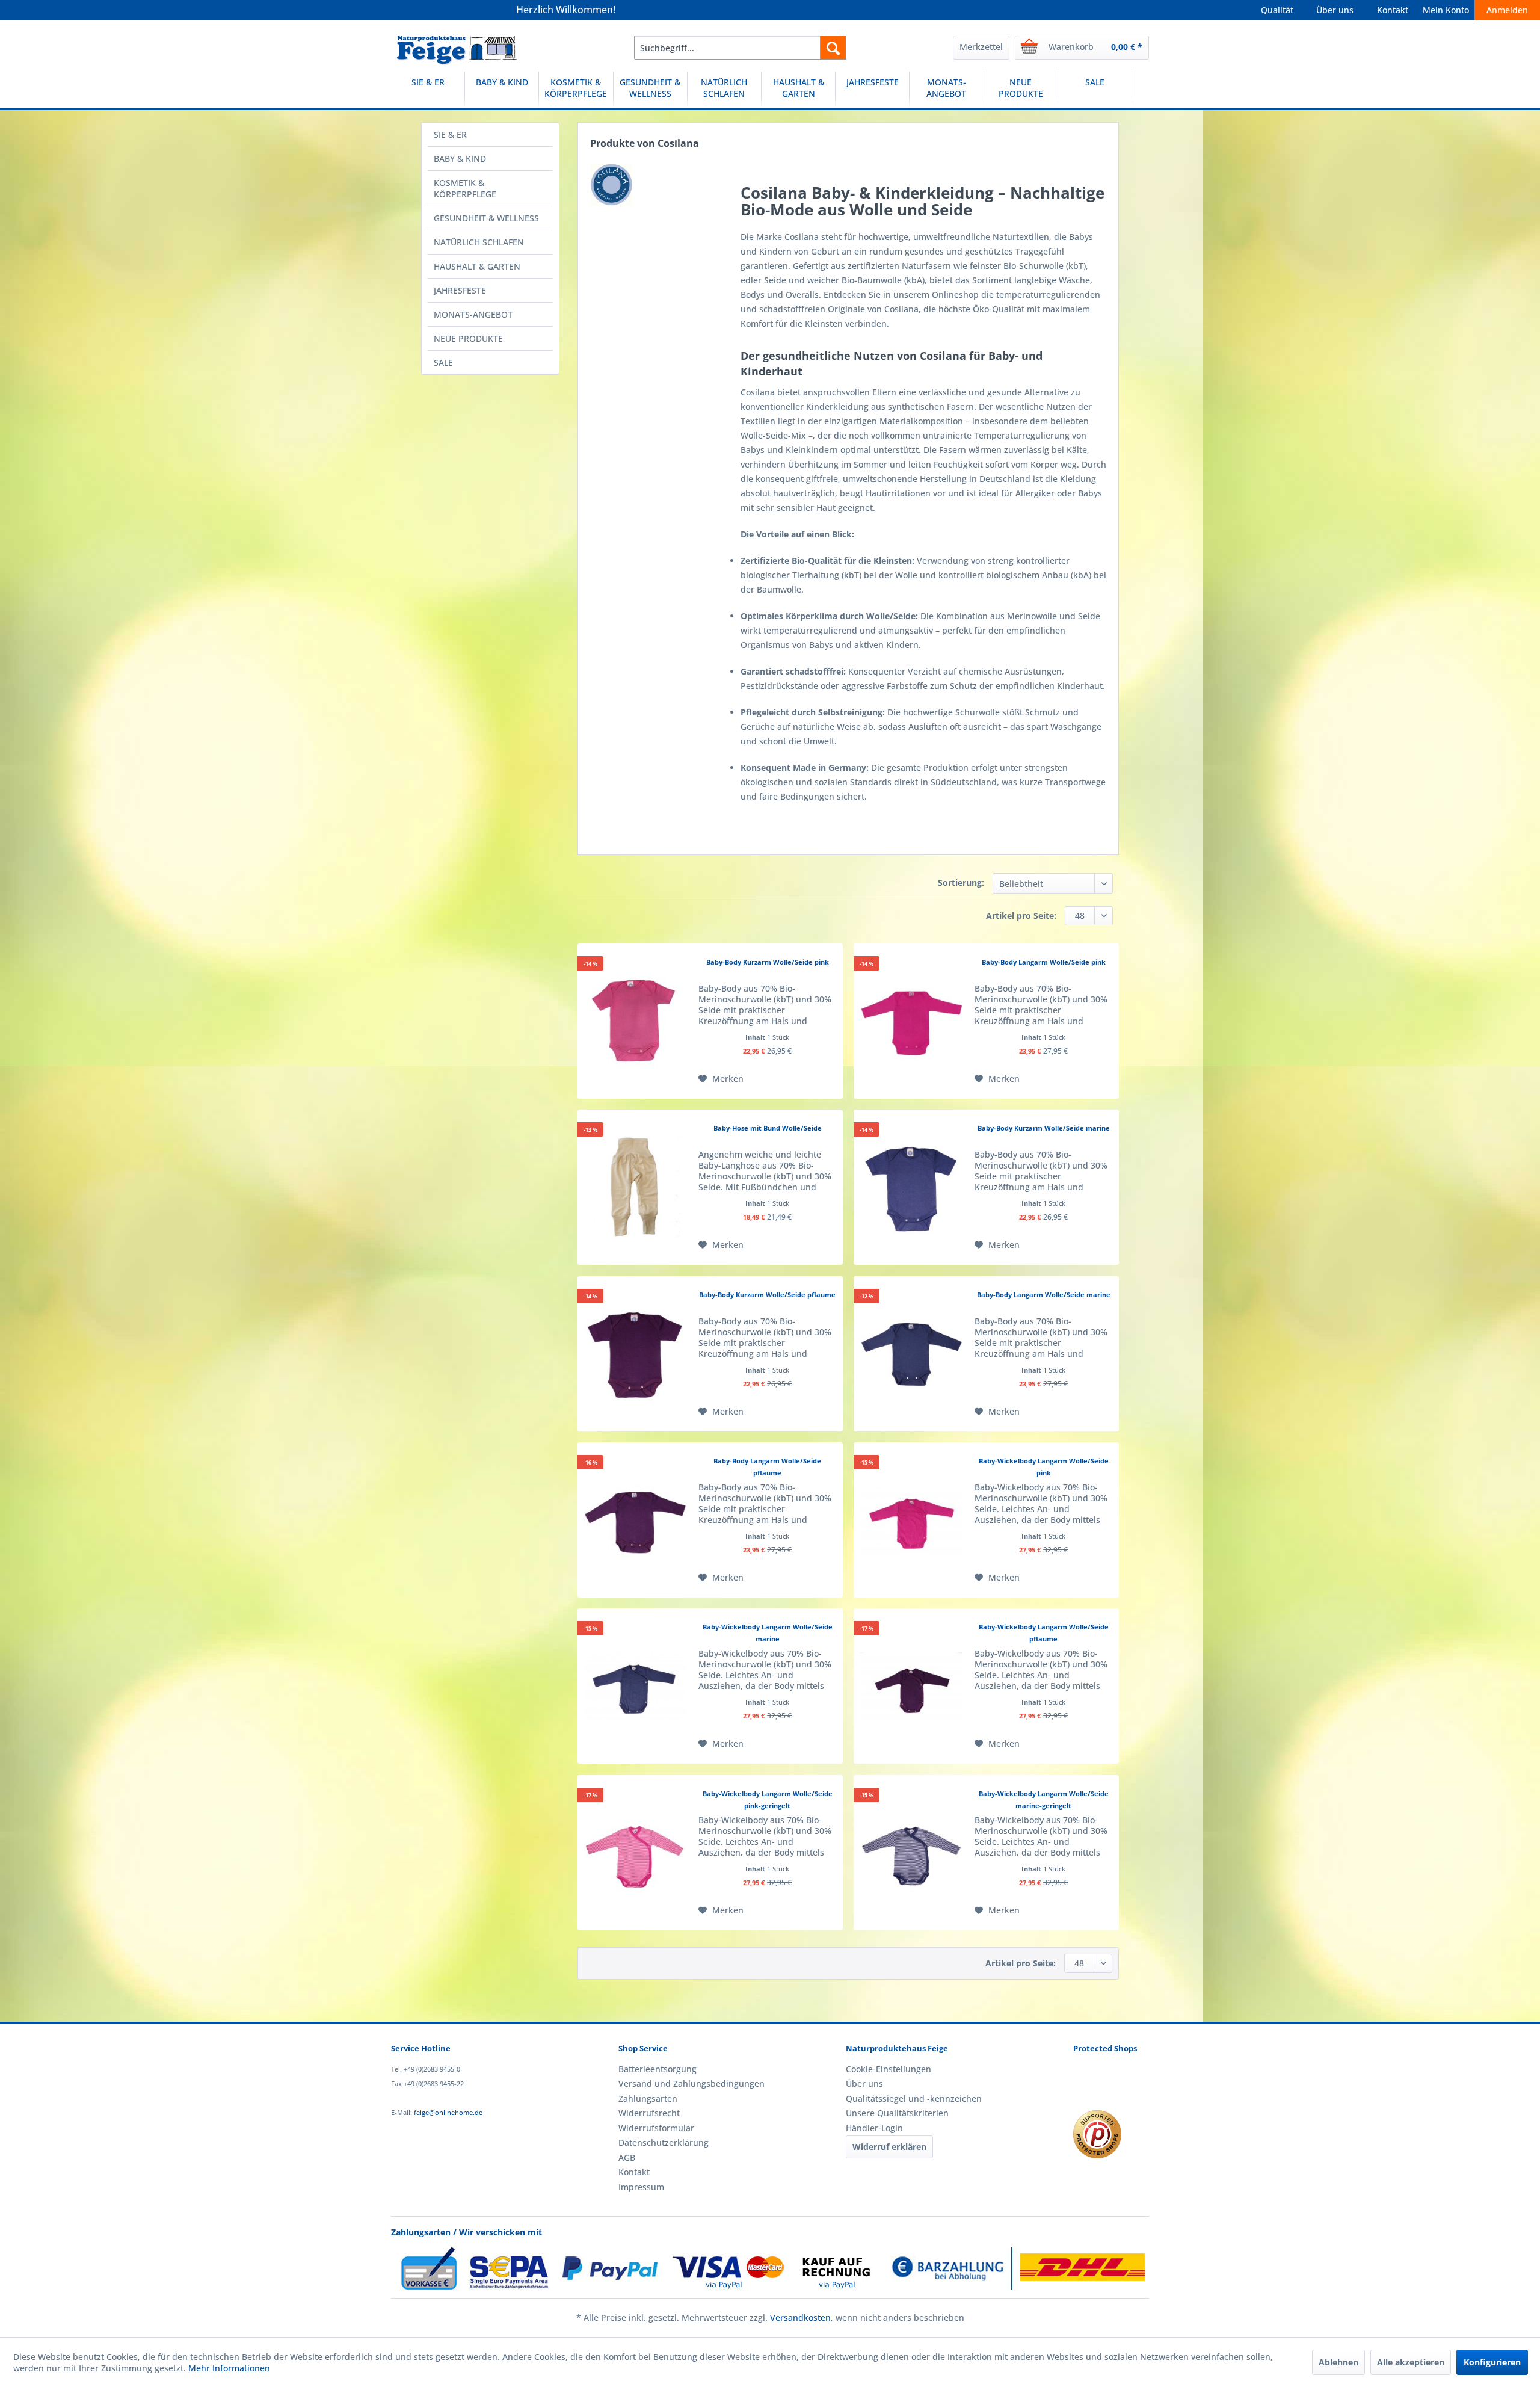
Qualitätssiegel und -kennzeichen (914, 2098)
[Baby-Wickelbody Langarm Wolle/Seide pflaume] (911, 1686)
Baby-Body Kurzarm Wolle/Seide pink (768, 962)
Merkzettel (981, 47)
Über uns (1335, 10)
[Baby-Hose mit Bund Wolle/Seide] (635, 1187)
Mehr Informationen (229, 2368)
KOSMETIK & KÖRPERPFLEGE (465, 188)
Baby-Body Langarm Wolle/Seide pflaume (767, 1467)
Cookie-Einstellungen (889, 2069)
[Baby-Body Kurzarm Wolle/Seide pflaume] (635, 1354)
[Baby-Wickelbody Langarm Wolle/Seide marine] (635, 1686)
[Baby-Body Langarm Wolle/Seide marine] (911, 1354)
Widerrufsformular (656, 2128)
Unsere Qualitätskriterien (897, 2113)
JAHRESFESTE (460, 290)
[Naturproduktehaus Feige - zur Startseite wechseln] (457, 51)
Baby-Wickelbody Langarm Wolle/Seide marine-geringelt (1044, 1799)
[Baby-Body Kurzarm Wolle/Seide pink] (635, 1021)
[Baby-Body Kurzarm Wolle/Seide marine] (911, 1187)
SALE (443, 363)
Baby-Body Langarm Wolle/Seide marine (1044, 1295)
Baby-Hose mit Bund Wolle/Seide (768, 1128)
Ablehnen (1338, 2362)
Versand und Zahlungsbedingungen (691, 2083)
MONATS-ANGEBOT (473, 314)
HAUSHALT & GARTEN (477, 266)
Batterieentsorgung (658, 2069)
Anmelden (1507, 10)
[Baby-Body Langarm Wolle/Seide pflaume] (635, 1520)
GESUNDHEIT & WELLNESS (486, 218)
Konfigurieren (1492, 2362)
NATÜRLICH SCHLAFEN (479, 242)
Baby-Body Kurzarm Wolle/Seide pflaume (767, 1295)
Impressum (641, 2187)
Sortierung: (961, 882)
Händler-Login (874, 2128)
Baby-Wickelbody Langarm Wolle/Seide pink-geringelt (768, 1799)
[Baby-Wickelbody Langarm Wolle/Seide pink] (911, 1520)
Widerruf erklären (889, 2147)
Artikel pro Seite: (1021, 916)
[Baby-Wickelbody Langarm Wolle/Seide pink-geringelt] (635, 1853)
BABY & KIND (460, 159)
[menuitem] (740, 48)
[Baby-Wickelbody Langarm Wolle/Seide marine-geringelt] (911, 1853)
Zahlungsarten (648, 2098)
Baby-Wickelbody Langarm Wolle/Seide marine (768, 1633)
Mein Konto (1446, 10)
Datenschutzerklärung (664, 2142)
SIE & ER (450, 134)
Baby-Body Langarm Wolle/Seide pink (1044, 962)
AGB (627, 2157)
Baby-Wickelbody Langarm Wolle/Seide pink (1044, 1467)
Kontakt (1393, 10)
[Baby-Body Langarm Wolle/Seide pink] (911, 1021)
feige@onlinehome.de (448, 2112)
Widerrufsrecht (649, 2113)
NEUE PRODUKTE (468, 338)
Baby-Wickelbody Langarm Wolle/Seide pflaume (1044, 1633)
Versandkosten (800, 2318)
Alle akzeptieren (1411, 2362)
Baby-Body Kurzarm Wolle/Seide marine (1044, 1128)
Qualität (1277, 10)
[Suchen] (833, 48)
